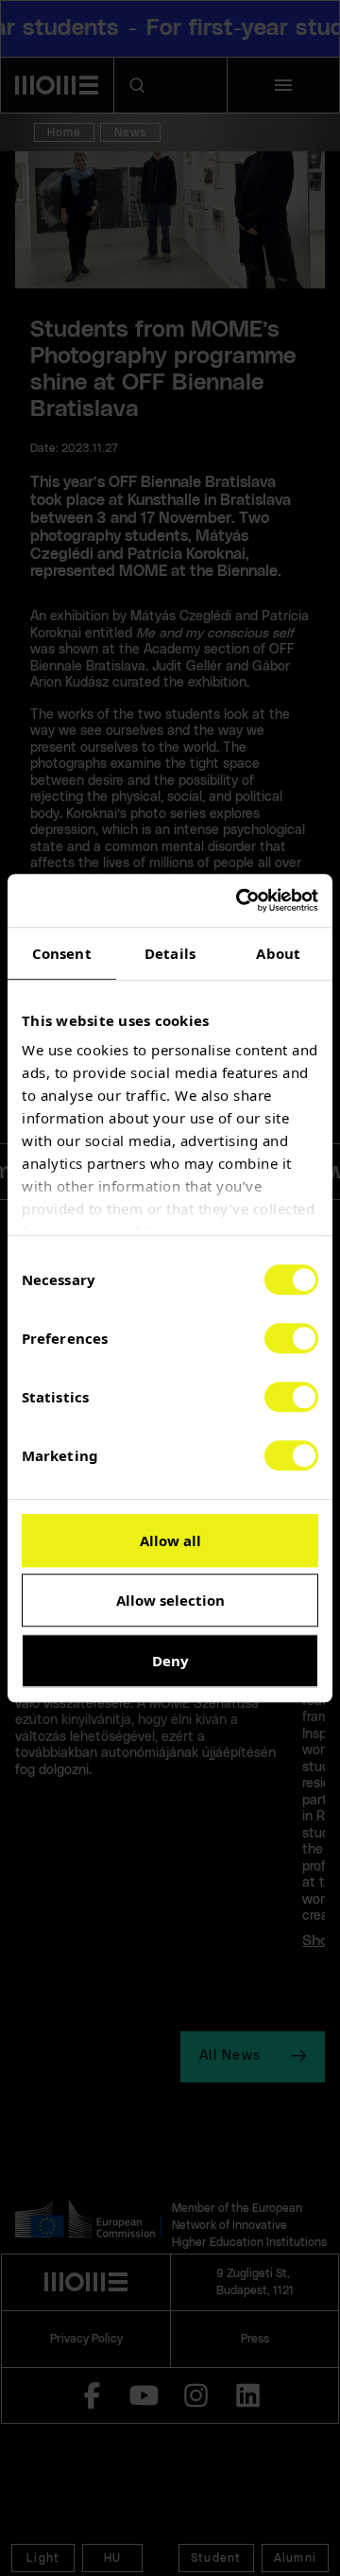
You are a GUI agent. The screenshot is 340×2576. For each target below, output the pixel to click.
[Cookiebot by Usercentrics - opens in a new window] (240, 900)
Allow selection (170, 1600)
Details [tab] (170, 953)
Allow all (170, 1540)
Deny (170, 1661)
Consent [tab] (62, 953)
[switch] (291, 1338)
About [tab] (278, 953)
